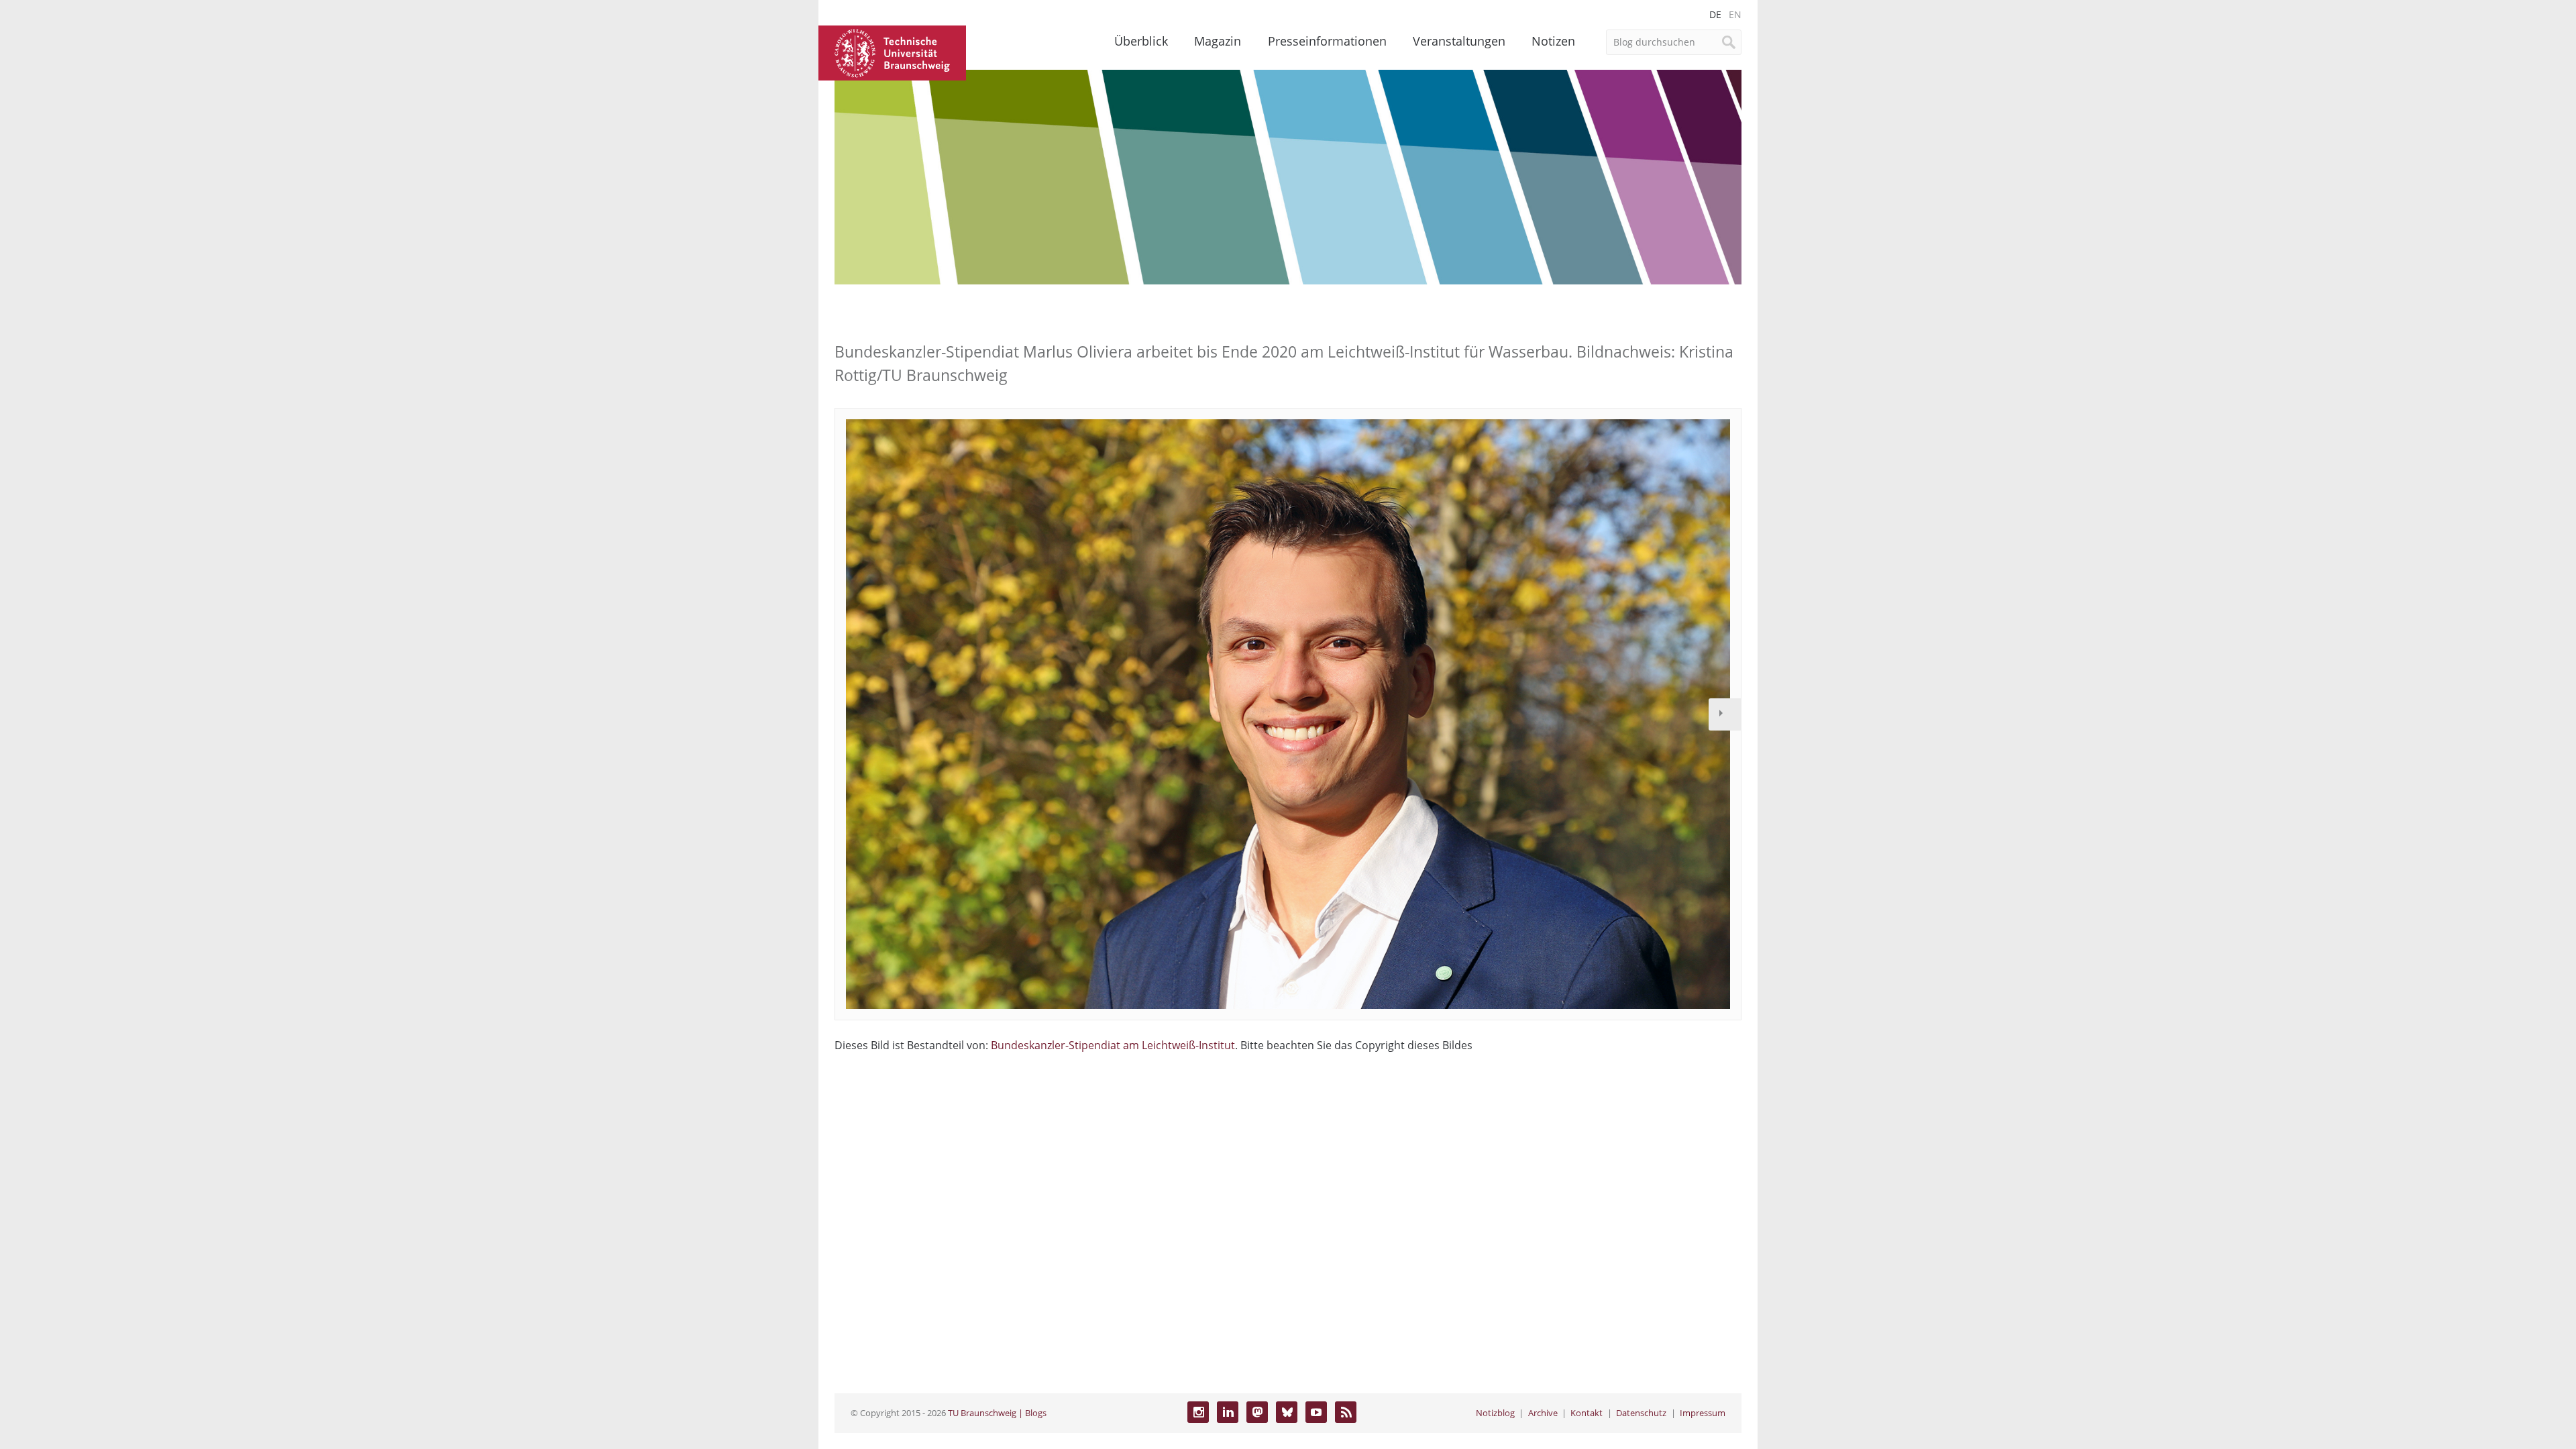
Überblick (1141, 41)
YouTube (1316, 1412)
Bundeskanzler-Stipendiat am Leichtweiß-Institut (1113, 1045)
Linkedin (1228, 1412)
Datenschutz (1641, 1413)
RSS (1346, 1412)
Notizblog (1495, 1413)
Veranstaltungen (1459, 41)
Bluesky (1287, 1412)
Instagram (1198, 1412)
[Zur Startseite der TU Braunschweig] (892, 52)
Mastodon (1257, 1412)
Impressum (1703, 1413)
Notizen (1553, 41)
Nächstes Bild (1725, 714)
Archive (1543, 1413)
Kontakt (1587, 1413)
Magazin (1218, 41)
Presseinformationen (1327, 41)
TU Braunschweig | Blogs (997, 1413)
